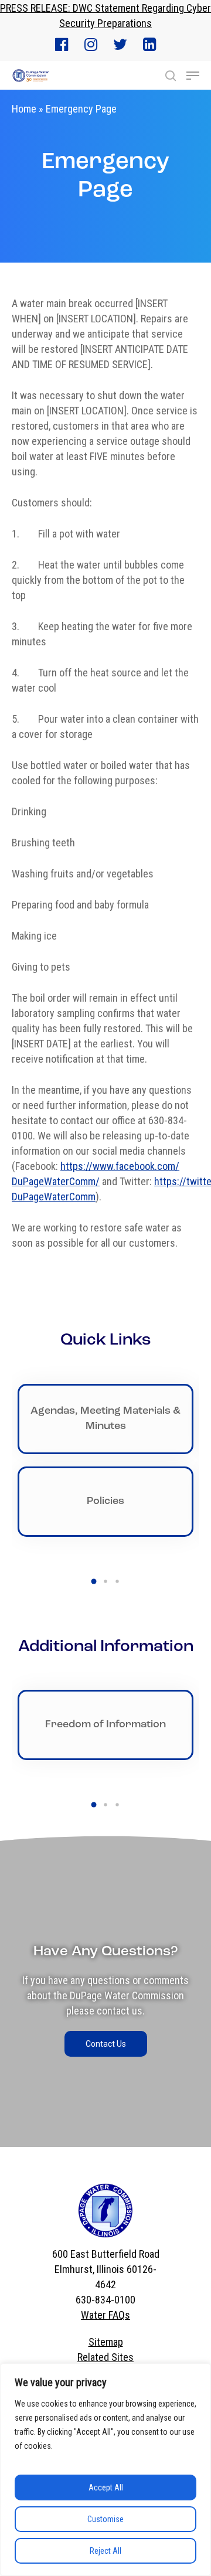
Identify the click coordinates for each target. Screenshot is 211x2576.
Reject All (105, 2551)
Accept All (106, 2487)
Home (24, 109)
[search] (171, 76)
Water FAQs (105, 2315)
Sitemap (106, 2342)
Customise (105, 2519)
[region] (105, 2470)
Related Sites (105, 2357)
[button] (94, 1581)
